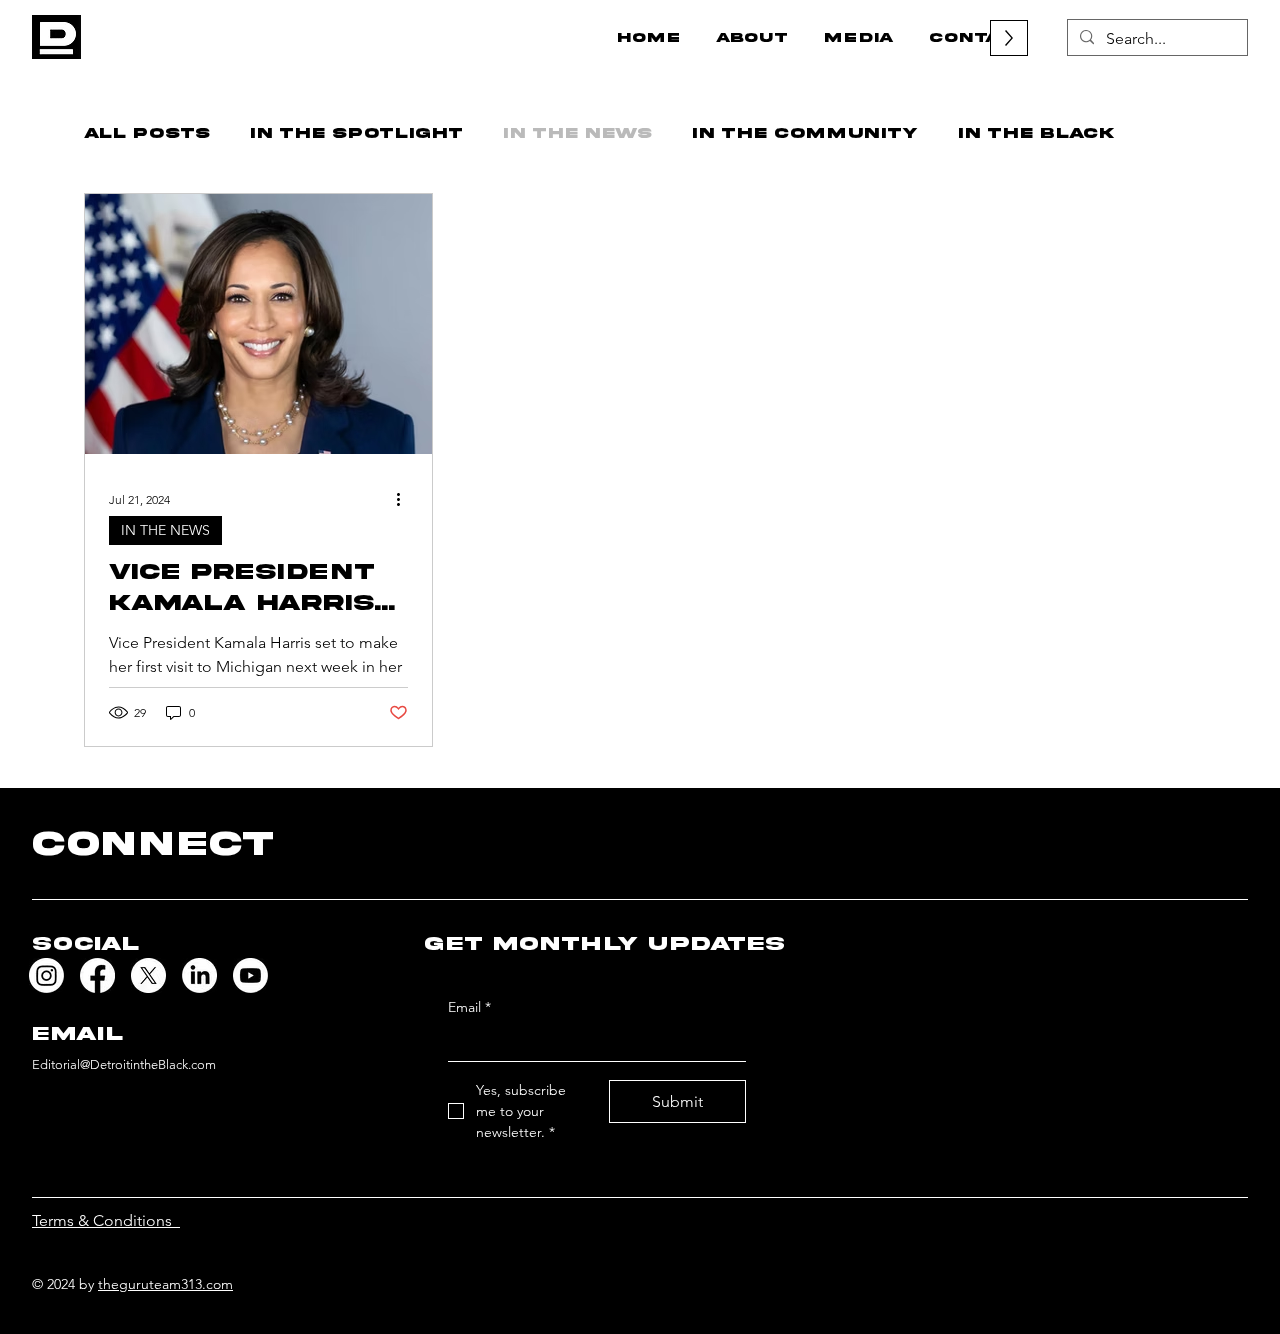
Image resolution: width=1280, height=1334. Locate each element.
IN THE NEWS (577, 133)
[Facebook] (97, 975)
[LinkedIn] (199, 975)
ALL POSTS (147, 133)
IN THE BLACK (1036, 133)
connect (153, 844)
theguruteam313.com (165, 1284)
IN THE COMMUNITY (805, 133)
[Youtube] (250, 975)
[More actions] (405, 499)
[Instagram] (46, 975)
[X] (148, 975)
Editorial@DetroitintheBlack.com (124, 1064)
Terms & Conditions (106, 1220)
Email (469, 1007)
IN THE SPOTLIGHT (356, 133)
